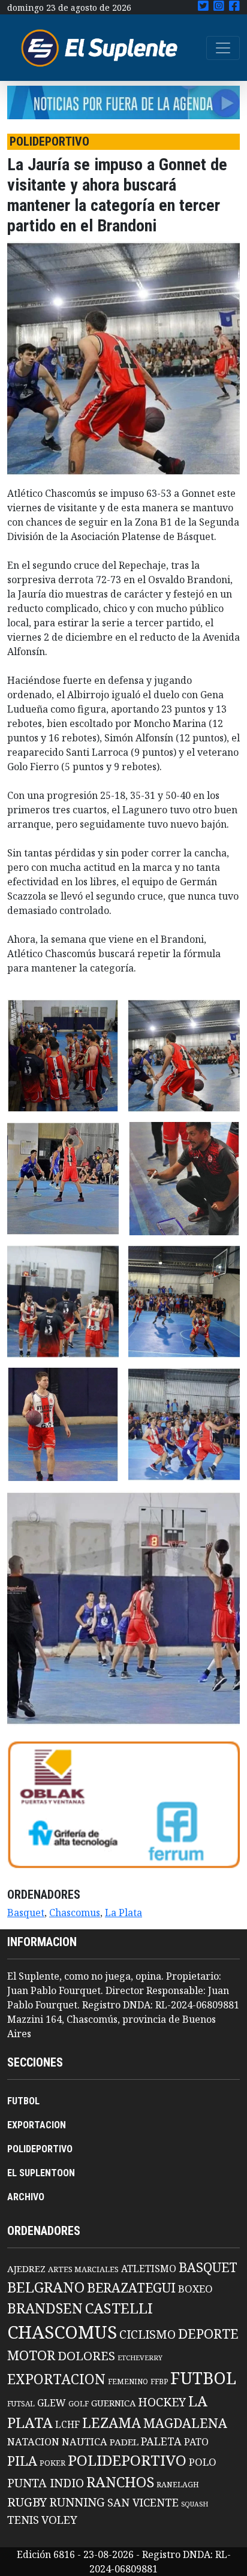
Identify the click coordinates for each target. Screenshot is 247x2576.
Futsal (21, 2403)
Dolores (86, 2356)
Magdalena (185, 2423)
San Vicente (143, 2502)
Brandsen (45, 2308)
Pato (196, 2442)
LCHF (67, 2424)
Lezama (112, 2423)
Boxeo (195, 2289)
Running (77, 2502)
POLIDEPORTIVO (40, 2149)
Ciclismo (147, 2334)
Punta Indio (46, 2483)
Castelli (119, 2308)
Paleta (161, 2441)
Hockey (162, 2402)
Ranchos (120, 2482)
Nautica (85, 2441)
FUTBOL (23, 2101)
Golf (79, 2404)
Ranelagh (178, 2485)
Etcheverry (140, 2358)
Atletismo (149, 2269)
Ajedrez (26, 2269)
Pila (22, 2461)
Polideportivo (127, 2460)
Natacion (33, 2441)
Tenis (23, 2519)
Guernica (113, 2403)
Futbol (203, 2378)
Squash (195, 2504)
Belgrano (46, 2287)
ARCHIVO (26, 2197)
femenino (128, 2381)
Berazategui (131, 2287)
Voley (59, 2519)
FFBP (159, 2382)
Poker (52, 2463)
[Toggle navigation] (223, 48)
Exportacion (56, 2379)
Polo (203, 2462)
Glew (52, 2403)
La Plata (123, 1913)
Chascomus (75, 1913)
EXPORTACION (37, 2125)
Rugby (27, 2502)
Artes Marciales (83, 2269)
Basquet (26, 1913)
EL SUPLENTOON (41, 2173)
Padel (124, 2442)
